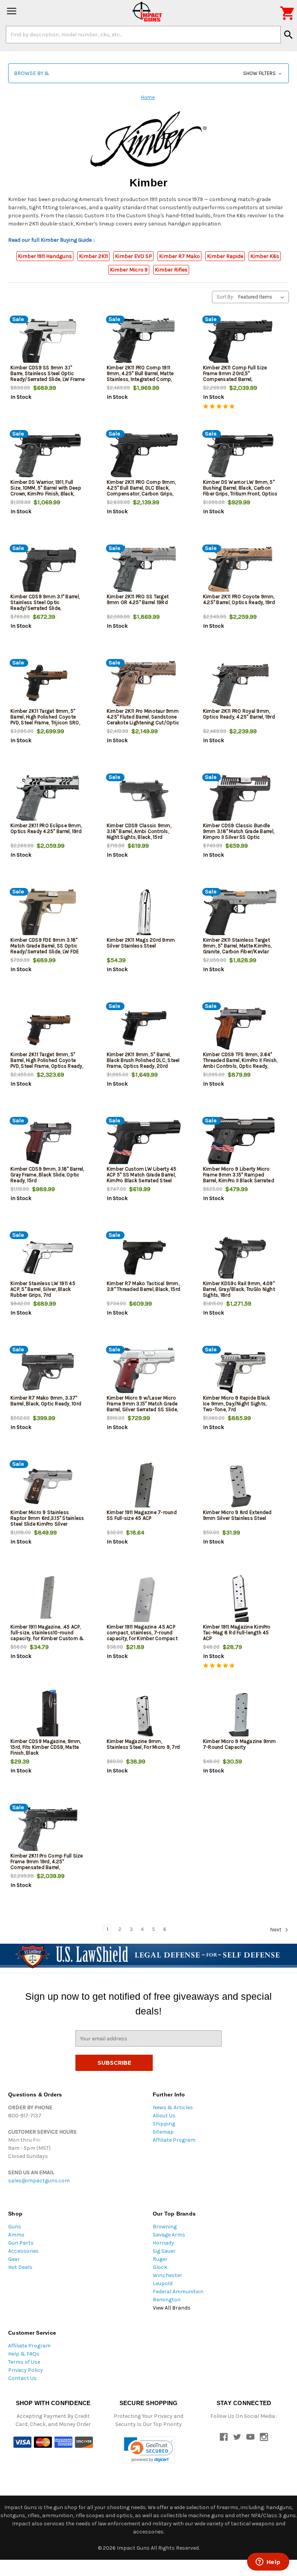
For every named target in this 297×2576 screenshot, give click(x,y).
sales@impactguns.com (39, 2181)
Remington (167, 2300)
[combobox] (143, 34)
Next (276, 1930)
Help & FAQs (24, 2354)
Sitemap (163, 2132)
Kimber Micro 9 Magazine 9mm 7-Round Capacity (240, 1744)
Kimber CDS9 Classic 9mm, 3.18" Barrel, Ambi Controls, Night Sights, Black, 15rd (139, 831)
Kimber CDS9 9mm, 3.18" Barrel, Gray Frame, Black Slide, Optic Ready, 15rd (47, 1175)
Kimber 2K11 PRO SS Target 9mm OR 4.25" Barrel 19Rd (138, 599)
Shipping (164, 2124)
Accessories (23, 2251)
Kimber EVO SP (133, 256)
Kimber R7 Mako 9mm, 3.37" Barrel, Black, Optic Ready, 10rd (46, 1401)
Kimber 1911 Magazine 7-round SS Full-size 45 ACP (142, 1515)
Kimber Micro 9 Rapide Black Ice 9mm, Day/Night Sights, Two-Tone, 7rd (237, 1404)
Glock (160, 2267)
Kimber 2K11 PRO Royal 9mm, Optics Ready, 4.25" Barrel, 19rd (239, 714)
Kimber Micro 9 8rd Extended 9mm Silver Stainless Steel (237, 1515)
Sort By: (225, 297)
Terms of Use (24, 2362)
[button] (148, 73)
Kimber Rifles (171, 270)
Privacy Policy (26, 2370)
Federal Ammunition (178, 2292)
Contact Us (22, 2378)
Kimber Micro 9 (129, 270)
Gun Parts (21, 2243)
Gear (14, 2259)
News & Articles (173, 2107)
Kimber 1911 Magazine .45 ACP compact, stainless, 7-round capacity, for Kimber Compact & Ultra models (142, 1635)
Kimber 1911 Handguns (45, 256)
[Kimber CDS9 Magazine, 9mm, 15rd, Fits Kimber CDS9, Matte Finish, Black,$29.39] (48, 1715)
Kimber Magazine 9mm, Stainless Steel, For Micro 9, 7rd (143, 1744)
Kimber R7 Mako (179, 256)
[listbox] (263, 297)
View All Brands (172, 2308)
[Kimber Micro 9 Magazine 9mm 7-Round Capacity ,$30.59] (240, 1715)
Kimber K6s (265, 256)
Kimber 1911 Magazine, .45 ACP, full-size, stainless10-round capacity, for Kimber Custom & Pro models (47, 1635)
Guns (15, 2227)
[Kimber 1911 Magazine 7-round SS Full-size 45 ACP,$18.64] (144, 1486)
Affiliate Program (174, 2140)
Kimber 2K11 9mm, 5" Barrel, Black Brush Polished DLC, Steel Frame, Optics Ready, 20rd (143, 1060)
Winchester (167, 2275)
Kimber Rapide (225, 256)
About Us (164, 2116)
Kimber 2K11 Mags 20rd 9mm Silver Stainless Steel (141, 943)
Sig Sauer (164, 2251)
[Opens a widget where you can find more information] (268, 2562)
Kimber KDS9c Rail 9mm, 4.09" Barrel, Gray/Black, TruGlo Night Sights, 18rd (239, 1289)
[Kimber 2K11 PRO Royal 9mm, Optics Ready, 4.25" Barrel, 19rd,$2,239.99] (240, 685)
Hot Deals (20, 2267)
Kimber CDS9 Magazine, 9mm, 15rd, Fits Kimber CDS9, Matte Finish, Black (46, 1747)
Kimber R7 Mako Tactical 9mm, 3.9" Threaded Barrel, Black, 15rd (143, 1286)
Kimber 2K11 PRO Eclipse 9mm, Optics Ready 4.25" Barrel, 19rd (46, 828)
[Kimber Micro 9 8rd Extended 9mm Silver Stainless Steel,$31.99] (240, 1486)
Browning (165, 2227)
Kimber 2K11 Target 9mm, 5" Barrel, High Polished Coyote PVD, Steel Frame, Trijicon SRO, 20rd (45, 720)
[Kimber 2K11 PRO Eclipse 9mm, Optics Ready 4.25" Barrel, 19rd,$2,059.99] (48, 800)
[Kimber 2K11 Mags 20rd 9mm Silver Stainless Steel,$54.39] (144, 914)
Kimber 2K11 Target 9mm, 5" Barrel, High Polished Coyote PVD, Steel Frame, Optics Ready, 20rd (47, 1063)
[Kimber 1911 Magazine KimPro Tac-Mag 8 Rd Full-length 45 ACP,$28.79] (240, 1601)
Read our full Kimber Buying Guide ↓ (52, 240)
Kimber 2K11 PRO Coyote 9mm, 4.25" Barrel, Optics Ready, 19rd (239, 599)
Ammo (16, 2235)
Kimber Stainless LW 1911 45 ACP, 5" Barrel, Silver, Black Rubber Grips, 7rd (43, 1289)
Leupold (163, 2283)
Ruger (160, 2259)
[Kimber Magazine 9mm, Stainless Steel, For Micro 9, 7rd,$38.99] (144, 1715)
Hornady (163, 2243)
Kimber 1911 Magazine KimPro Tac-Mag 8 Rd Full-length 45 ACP (237, 1633)
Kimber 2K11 (93, 256)
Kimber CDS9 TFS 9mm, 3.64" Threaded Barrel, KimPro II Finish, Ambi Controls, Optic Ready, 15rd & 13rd (240, 1063)
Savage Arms (169, 2235)
